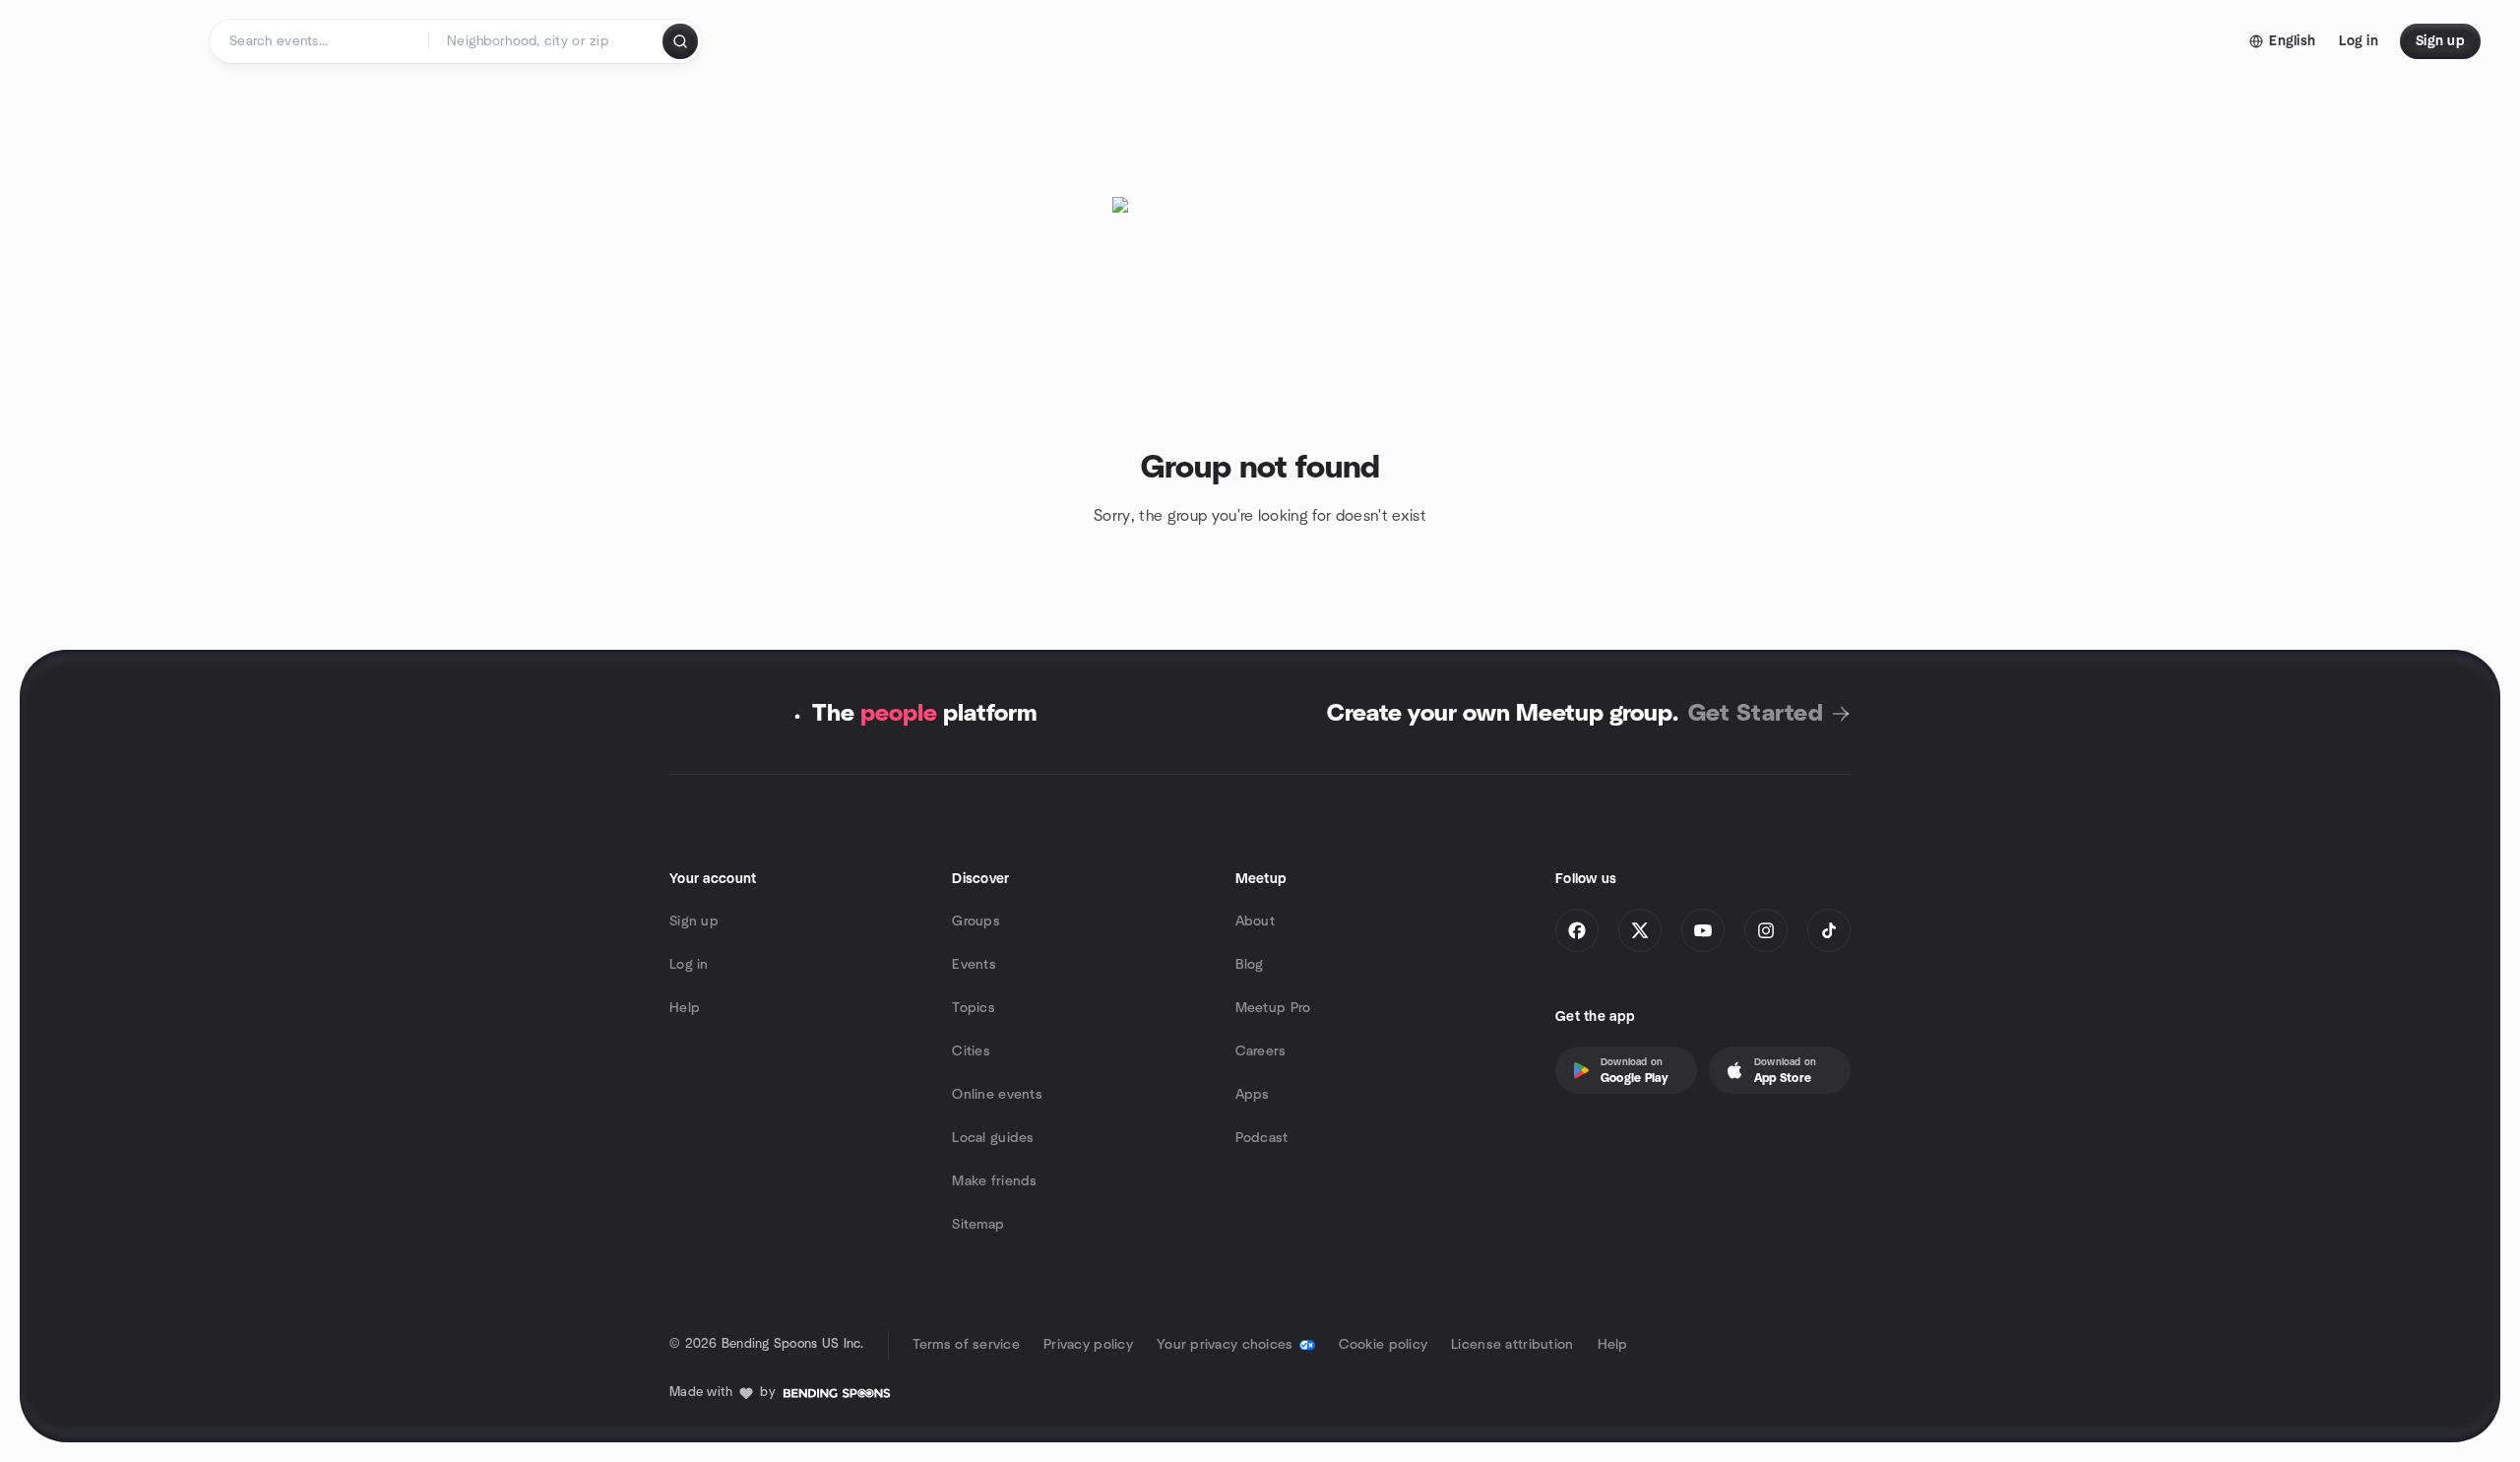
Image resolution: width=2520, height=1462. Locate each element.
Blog (1250, 965)
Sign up (694, 922)
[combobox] (547, 41)
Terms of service (966, 1345)
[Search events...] (680, 41)
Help (685, 1008)
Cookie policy (1384, 1345)
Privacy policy (1088, 1345)
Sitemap (978, 1225)
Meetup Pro (1273, 1008)
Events (974, 965)
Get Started (1756, 714)
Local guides (993, 1138)
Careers (1261, 1051)
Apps (1253, 1095)
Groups (976, 922)
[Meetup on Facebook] (1577, 930)
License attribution (1512, 1345)
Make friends (994, 1181)
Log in (689, 965)
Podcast (1262, 1138)
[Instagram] (1766, 930)
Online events (997, 1095)
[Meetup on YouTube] (1703, 930)
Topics (974, 1008)
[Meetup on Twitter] (1640, 930)
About (1255, 922)
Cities (971, 1051)
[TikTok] (1829, 930)
